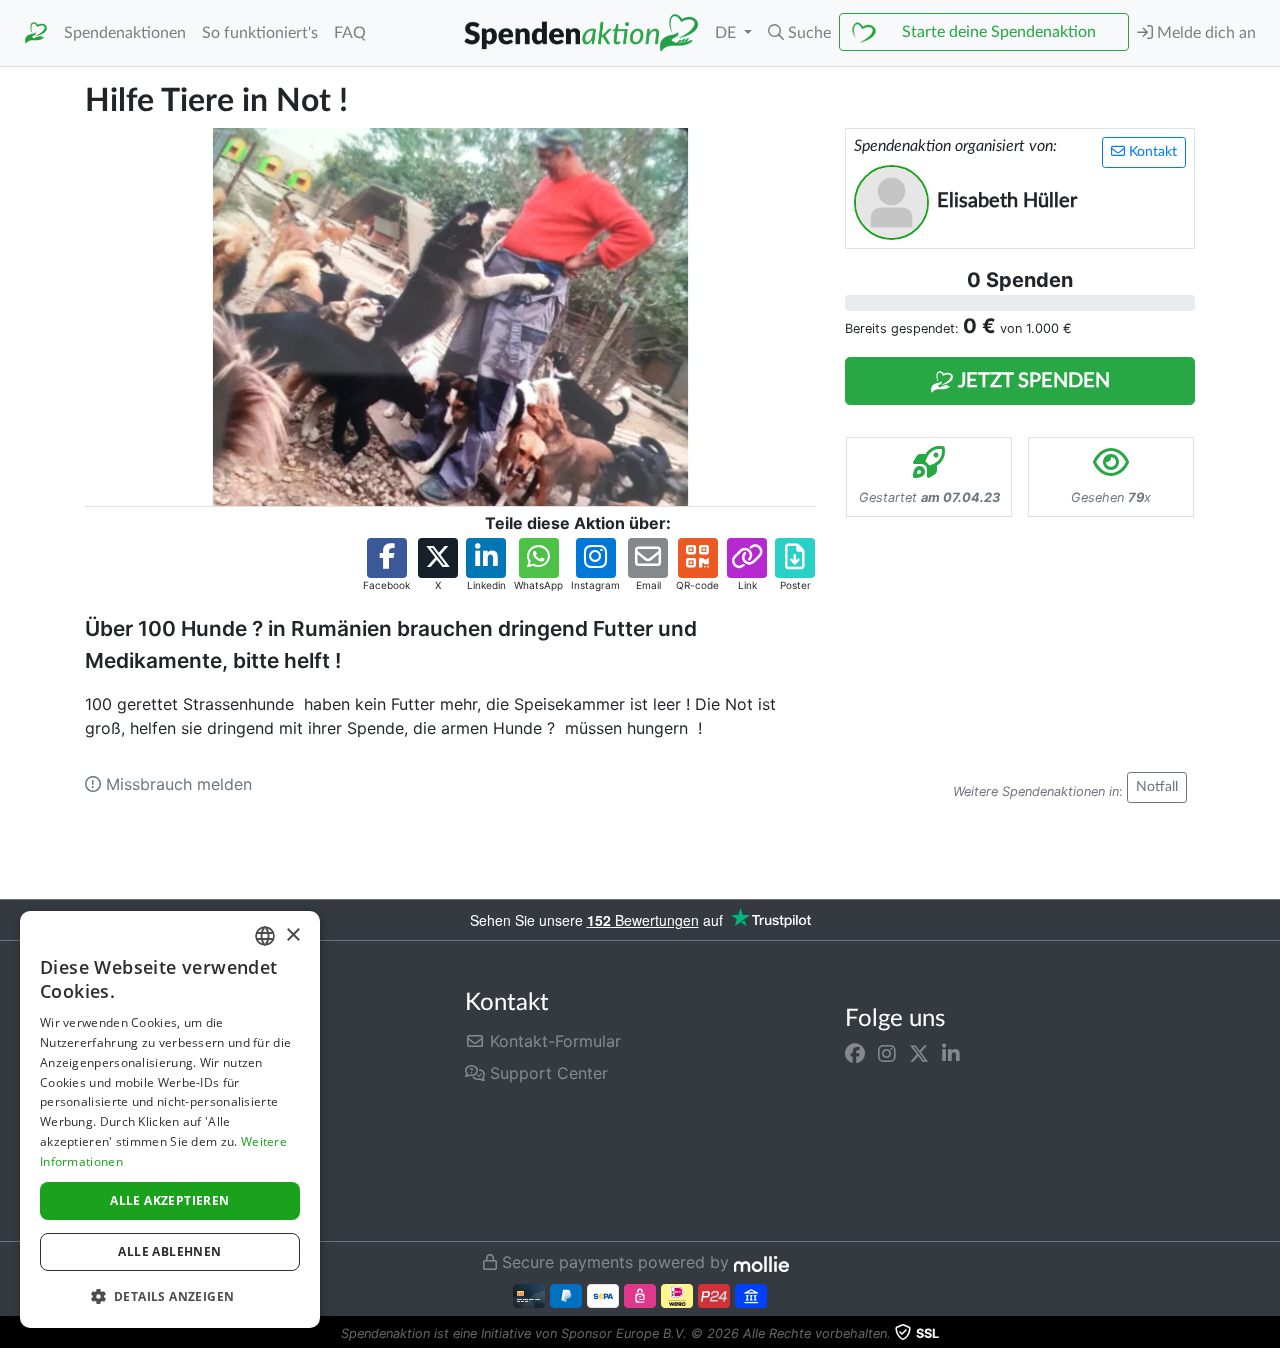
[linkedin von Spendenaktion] (951, 1053)
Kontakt (1151, 152)
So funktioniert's (260, 33)
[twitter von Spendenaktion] (919, 1053)
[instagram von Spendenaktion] (887, 1053)
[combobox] (265, 936)
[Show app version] (1266, 1334)
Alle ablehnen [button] (169, 1251)
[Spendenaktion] (36, 33)
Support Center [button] (546, 1073)
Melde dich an (1204, 33)
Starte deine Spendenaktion (999, 32)
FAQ (350, 33)
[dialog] (170, 1119)
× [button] (292, 935)
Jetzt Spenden (1032, 381)
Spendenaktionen (125, 33)
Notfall (1157, 787)
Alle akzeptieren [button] (169, 1200)
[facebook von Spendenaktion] (855, 1053)
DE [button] (727, 33)
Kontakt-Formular (553, 1041)
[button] (799, 33)
